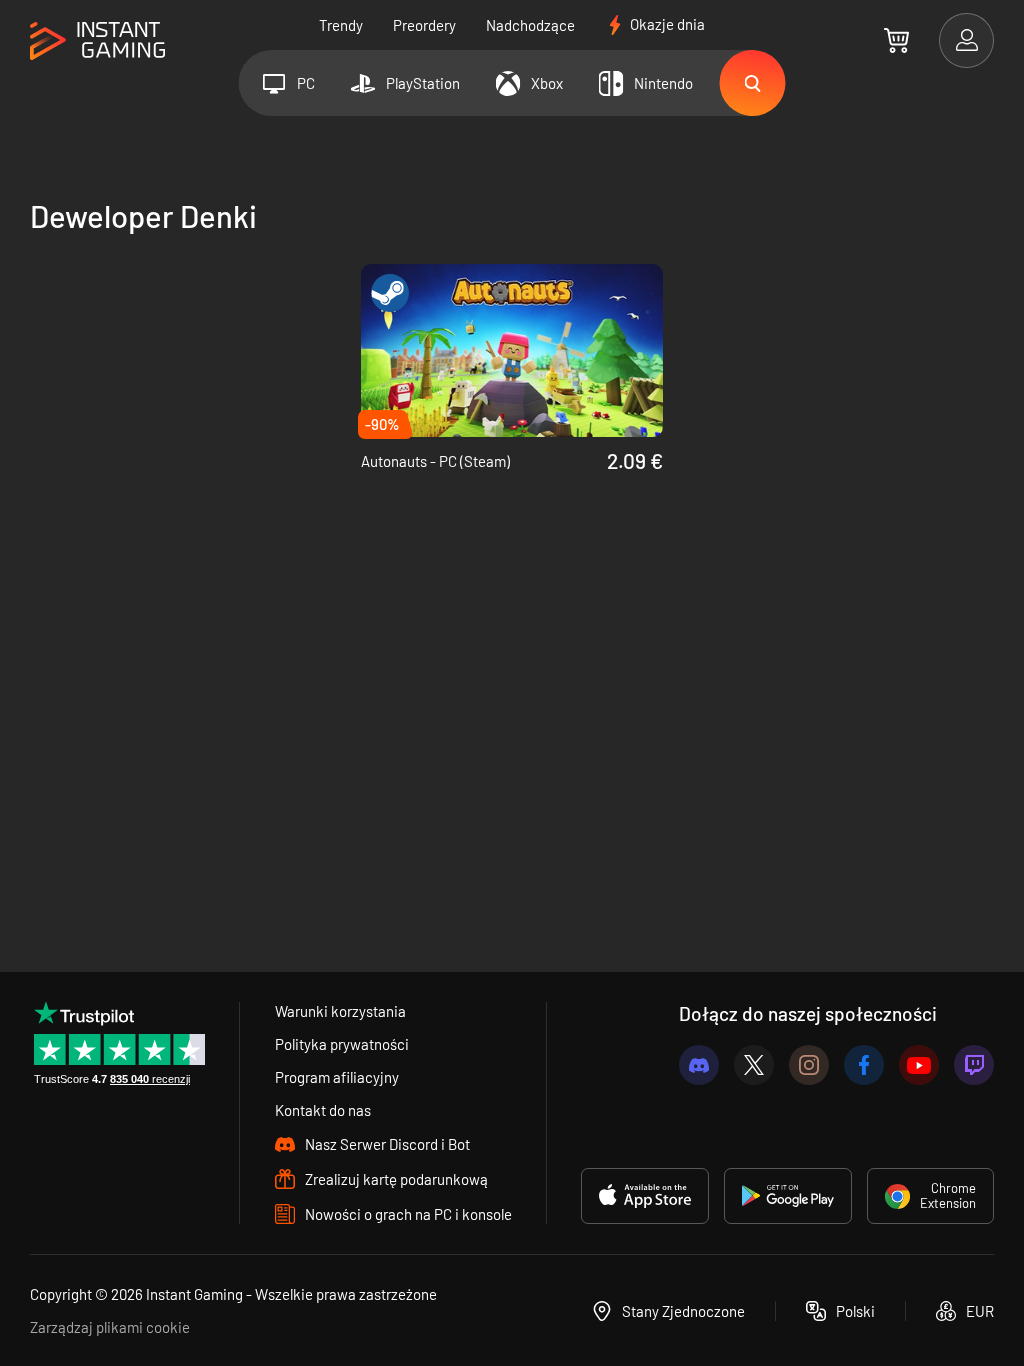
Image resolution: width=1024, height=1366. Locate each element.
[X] (754, 1065)
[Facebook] (864, 1065)
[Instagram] (809, 1065)
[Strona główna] (97, 41)
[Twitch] (974, 1065)
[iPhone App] (645, 1196)
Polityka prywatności (342, 1044)
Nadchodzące (530, 25)
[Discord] (699, 1065)
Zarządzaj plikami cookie (110, 1327)
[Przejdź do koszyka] (896, 40)
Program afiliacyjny (337, 1077)
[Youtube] (919, 1065)
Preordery (424, 25)
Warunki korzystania (340, 1011)
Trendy (341, 25)
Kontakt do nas (323, 1110)
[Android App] (788, 1196)
